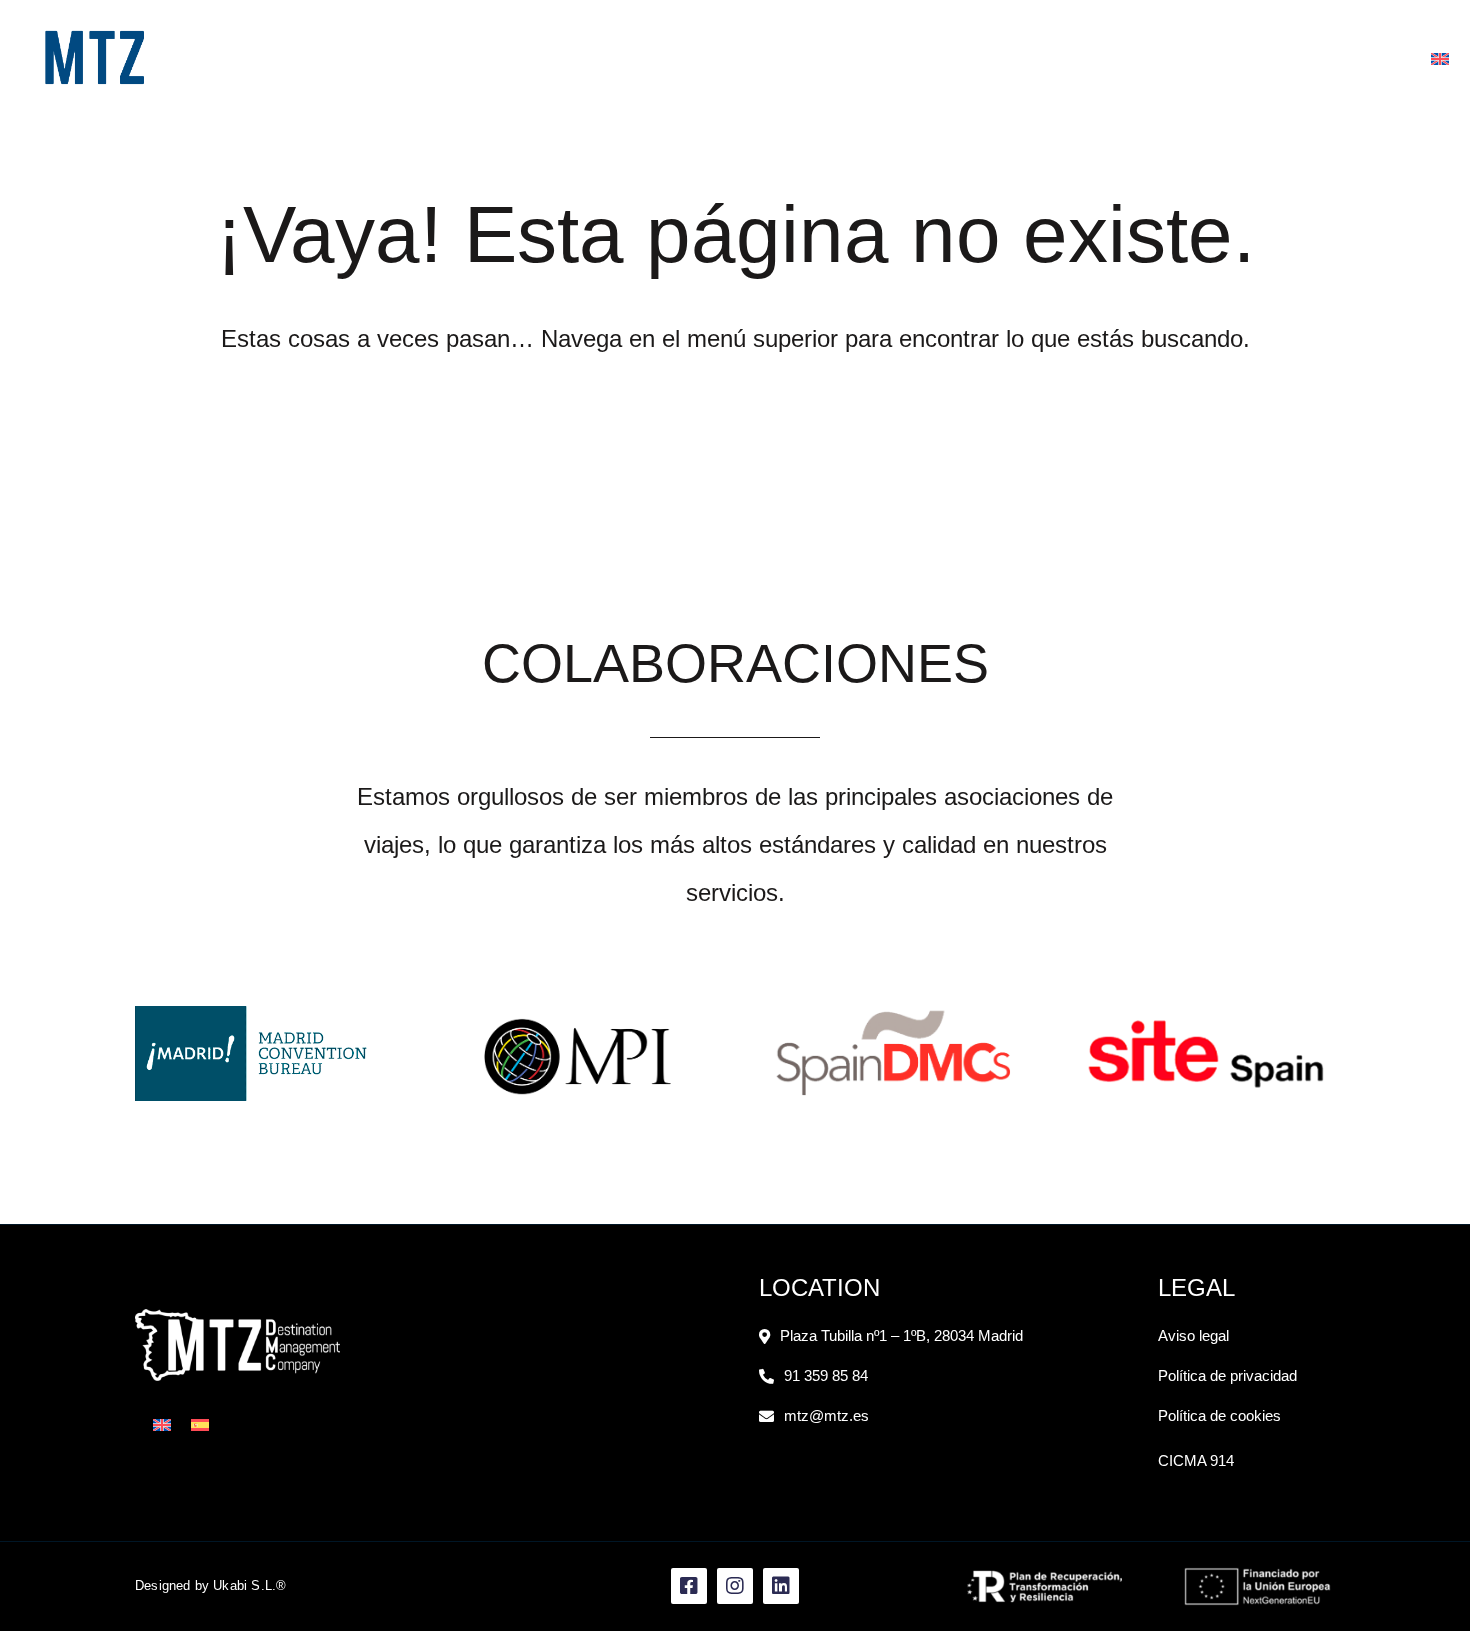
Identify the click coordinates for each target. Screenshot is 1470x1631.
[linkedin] (1410, 58)
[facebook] (1350, 58)
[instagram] (1380, 58)
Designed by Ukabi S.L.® (211, 1585)
